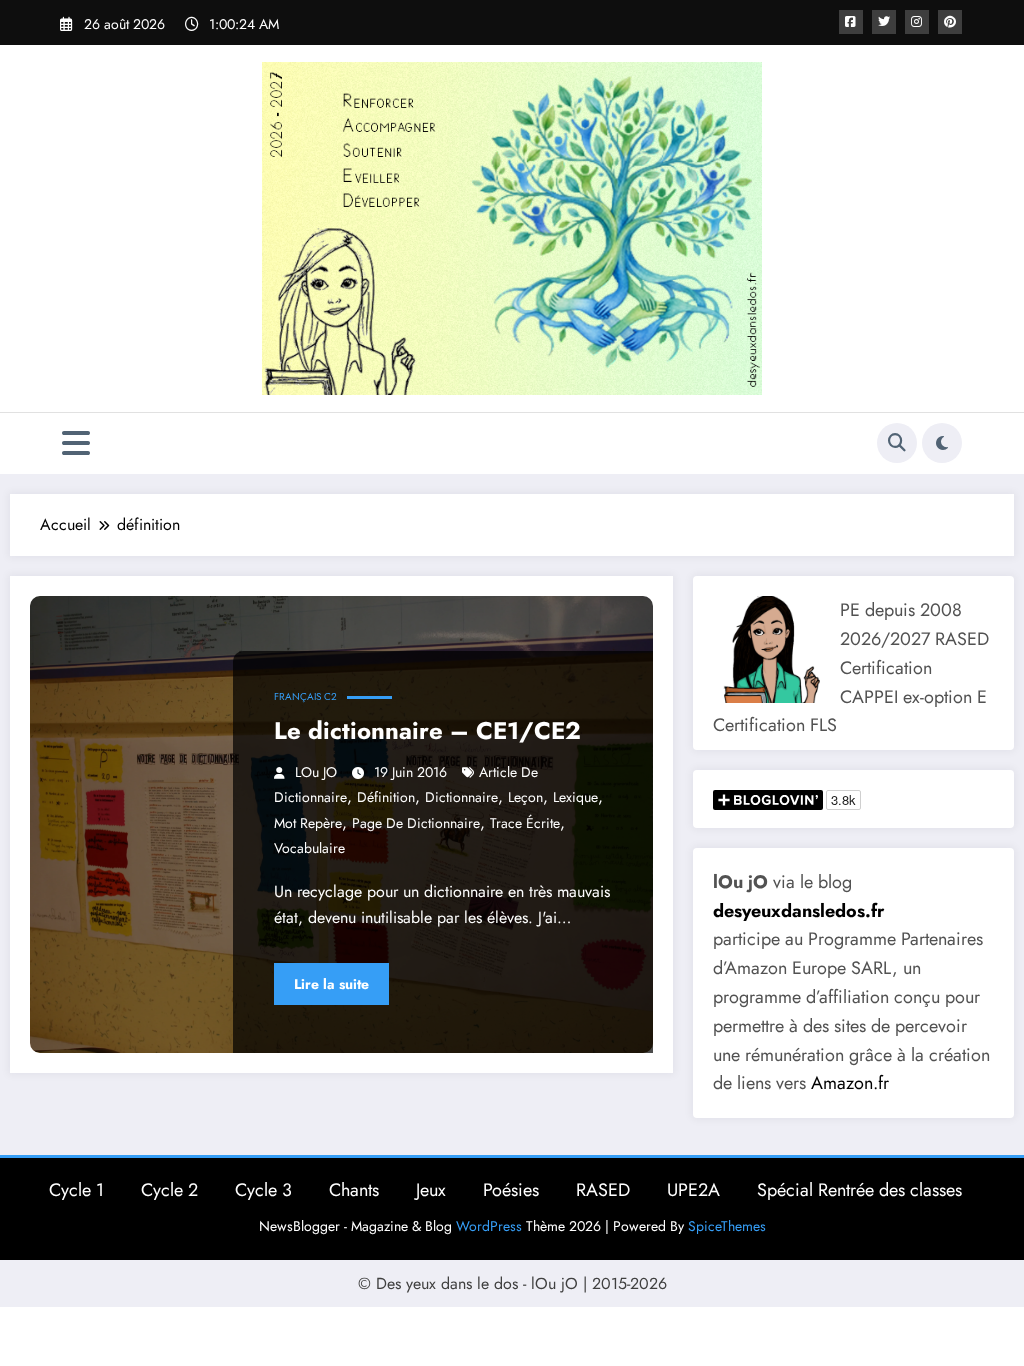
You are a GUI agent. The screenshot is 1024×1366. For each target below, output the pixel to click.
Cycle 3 (263, 1190)
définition (386, 797)
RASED (603, 1190)
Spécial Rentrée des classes (859, 1190)
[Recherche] (897, 443)
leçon (525, 797)
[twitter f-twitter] (884, 22)
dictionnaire (461, 797)
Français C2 (305, 696)
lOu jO (316, 772)
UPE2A (693, 1190)
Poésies (511, 1190)
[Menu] (76, 443)
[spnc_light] (942, 443)
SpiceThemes (727, 1226)
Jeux (431, 1190)
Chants (354, 1190)
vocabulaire (309, 848)
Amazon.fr (850, 1083)
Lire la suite (331, 984)
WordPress (489, 1226)
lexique (575, 797)
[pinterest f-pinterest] (950, 22)
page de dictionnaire (416, 823)
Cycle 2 (169, 1190)
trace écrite (525, 823)
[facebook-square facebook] (851, 22)
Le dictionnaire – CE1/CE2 (427, 730)
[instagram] (917, 22)
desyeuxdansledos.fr (798, 911)
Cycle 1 (76, 1190)
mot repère (308, 823)
